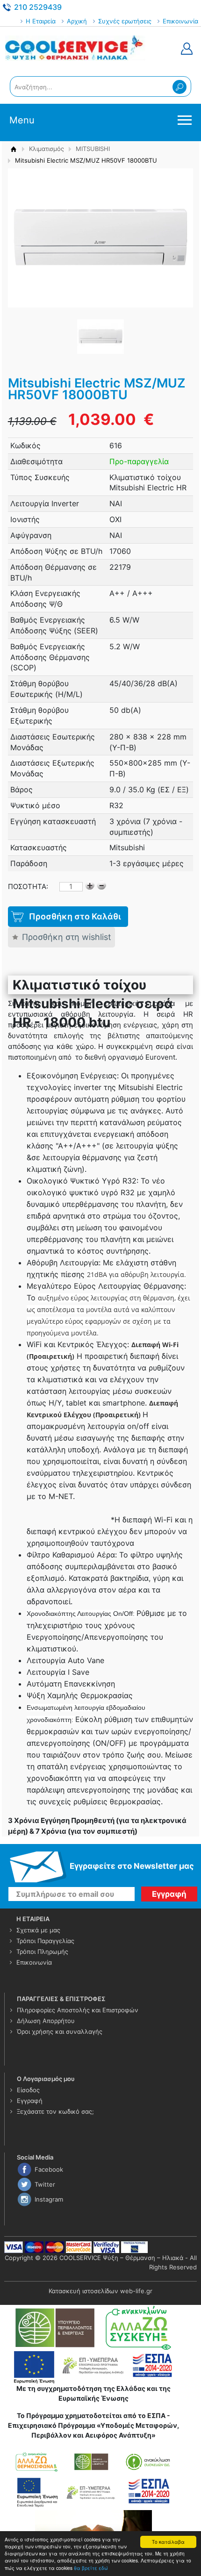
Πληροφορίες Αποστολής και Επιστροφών (78, 2010)
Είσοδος (28, 2090)
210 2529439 (38, 7)
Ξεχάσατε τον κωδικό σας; (55, 2111)
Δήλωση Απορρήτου (46, 2021)
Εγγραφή (30, 2101)
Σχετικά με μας (38, 1930)
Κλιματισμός (47, 149)
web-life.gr (136, 2291)
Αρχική (77, 21)
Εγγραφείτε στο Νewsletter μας (132, 1866)
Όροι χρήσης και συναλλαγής (60, 2031)
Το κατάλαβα (168, 2542)
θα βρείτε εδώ (91, 2568)
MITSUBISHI (93, 149)
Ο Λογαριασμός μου (46, 2079)
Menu (22, 120)
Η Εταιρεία (41, 21)
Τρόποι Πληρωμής (42, 1952)
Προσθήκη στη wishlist (67, 937)
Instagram (49, 2199)
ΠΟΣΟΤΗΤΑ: (28, 886)
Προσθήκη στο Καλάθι (75, 916)
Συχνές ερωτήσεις (125, 21)
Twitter (45, 2184)
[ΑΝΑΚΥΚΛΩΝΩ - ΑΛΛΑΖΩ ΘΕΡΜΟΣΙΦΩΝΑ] (93, 2478)
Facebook (49, 2169)
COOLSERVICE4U (75, 49)
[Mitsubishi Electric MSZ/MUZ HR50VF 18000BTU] (100, 336)
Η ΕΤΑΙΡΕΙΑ (33, 1919)
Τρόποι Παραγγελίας (45, 1941)
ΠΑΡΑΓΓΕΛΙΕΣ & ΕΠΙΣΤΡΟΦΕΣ (61, 1999)
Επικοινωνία (180, 21)
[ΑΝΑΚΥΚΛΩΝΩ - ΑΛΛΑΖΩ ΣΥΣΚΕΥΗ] (93, 2327)
